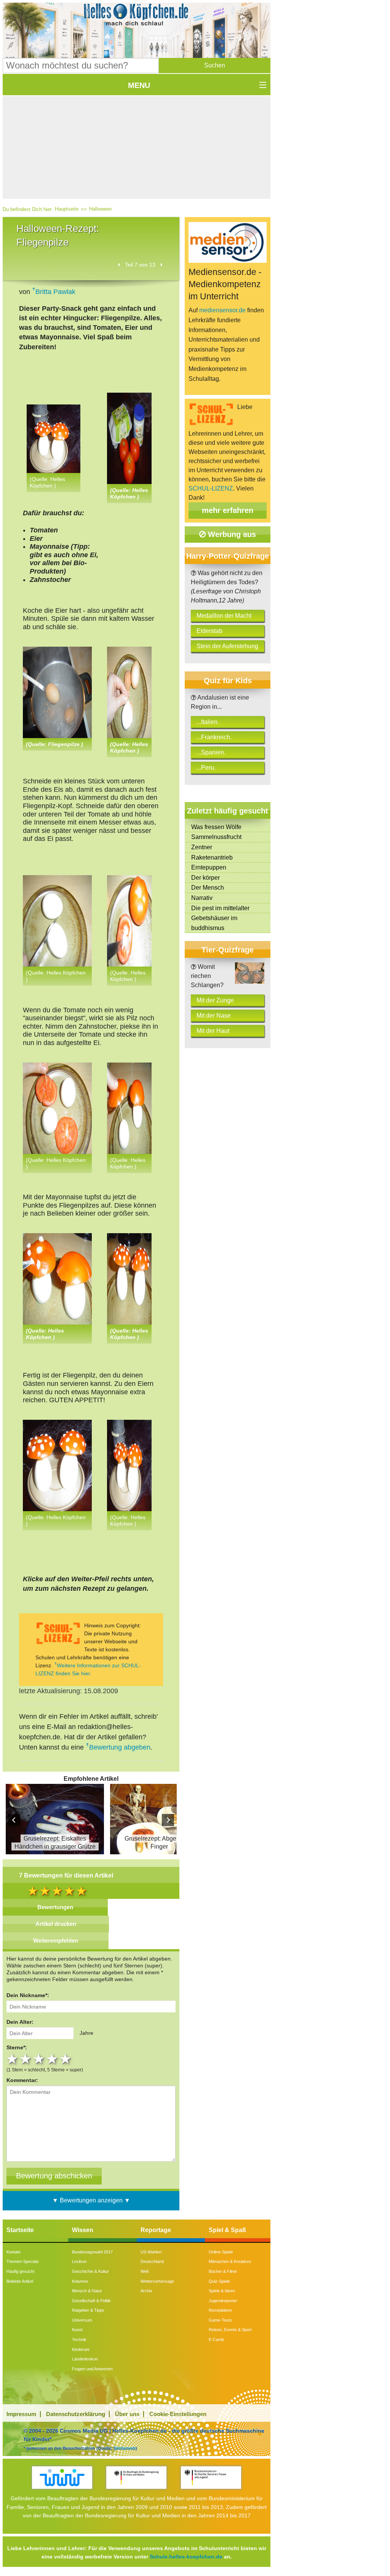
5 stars (66, 2059)
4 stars (53, 2059)
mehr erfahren (228, 510)
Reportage (156, 2230)
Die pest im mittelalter (220, 908)
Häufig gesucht (20, 2271)
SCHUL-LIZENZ (211, 488)
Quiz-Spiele (219, 2281)
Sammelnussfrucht (216, 837)
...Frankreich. (214, 737)
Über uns (127, 2414)
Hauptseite (67, 209)
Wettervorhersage (157, 2281)
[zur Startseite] (137, 17)
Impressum (21, 2414)
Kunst (77, 2330)
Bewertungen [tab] (55, 1907)
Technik (79, 2339)
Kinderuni (81, 2349)
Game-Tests (220, 2320)
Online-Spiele (221, 2252)
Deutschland (152, 2261)
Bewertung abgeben (120, 1747)
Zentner (202, 847)
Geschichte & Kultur (90, 2271)
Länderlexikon (85, 2359)
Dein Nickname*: (28, 1995)
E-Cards (217, 2339)
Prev (14, 1820)
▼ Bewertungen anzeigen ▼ (91, 2200)
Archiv (146, 2291)
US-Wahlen (151, 2252)
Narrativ (202, 898)
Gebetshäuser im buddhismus (214, 923)
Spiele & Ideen (222, 2291)
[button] (215, 66)
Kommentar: (22, 2080)
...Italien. (208, 722)
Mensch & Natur (87, 2291)
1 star (13, 2059)
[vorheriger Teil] (119, 265)
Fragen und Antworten (92, 2369)
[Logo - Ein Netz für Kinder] (62, 2478)
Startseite (20, 2230)
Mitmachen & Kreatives (230, 2261)
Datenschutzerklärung (76, 2414)
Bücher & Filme (223, 2271)
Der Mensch (208, 888)
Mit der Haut (213, 1031)
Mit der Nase (214, 1016)
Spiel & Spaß (227, 2230)
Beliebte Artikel (20, 2281)
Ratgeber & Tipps (88, 2310)
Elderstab (209, 631)
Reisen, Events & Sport (230, 2330)
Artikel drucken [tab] (56, 1924)
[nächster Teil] (161, 265)
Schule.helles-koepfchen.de (186, 2557)
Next (168, 1820)
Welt (145, 2271)
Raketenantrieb (212, 857)
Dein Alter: (20, 2022)
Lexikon (79, 2261)
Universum (82, 2320)
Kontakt (14, 2252)
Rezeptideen (220, 2310)
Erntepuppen (209, 867)
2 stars (26, 2059)
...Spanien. (211, 752)
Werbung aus (231, 534)
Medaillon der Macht (224, 616)
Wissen (83, 2230)
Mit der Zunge (215, 1000)
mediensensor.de (222, 310)
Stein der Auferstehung (227, 646)
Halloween (100, 209)
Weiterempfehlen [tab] (56, 1941)
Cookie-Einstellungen (178, 2414)
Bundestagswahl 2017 (92, 2252)
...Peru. (206, 768)
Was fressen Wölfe (216, 827)
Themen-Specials (23, 2261)
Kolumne (80, 2281)
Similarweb (125, 2448)
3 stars (40, 2059)
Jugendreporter (223, 2301)
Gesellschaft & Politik (91, 2301)
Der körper (205, 878)
